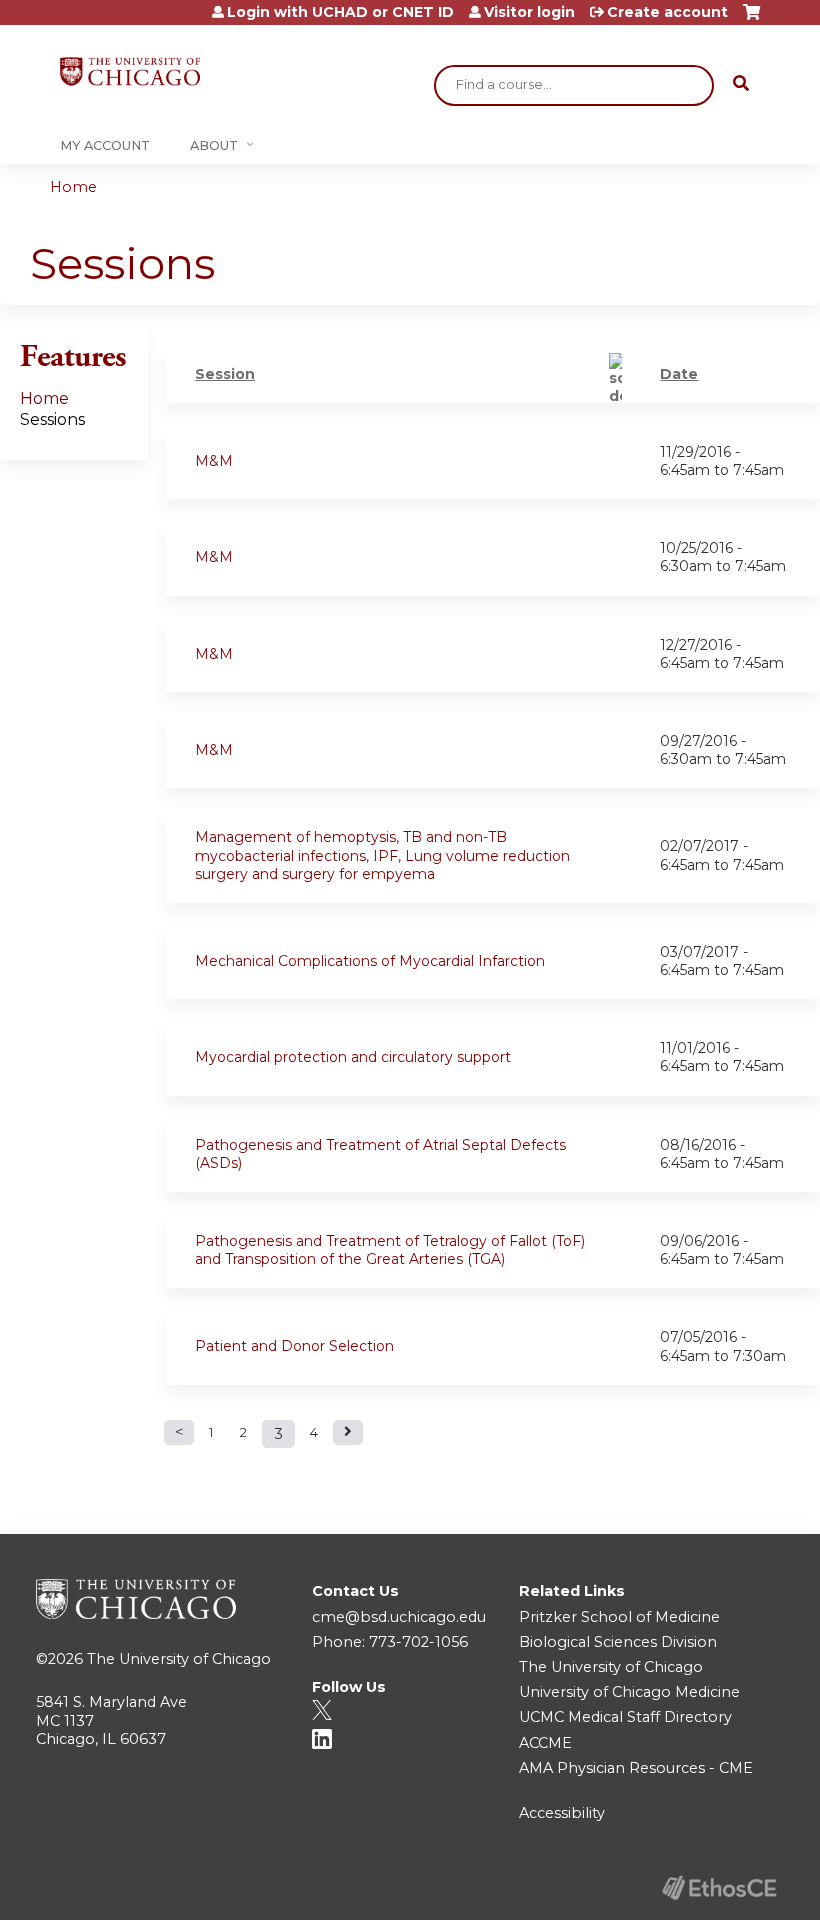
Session (225, 374)
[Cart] (751, 19)
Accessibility (562, 1813)
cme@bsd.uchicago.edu (399, 1617)
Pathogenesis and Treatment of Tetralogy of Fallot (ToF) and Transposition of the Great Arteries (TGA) (390, 1250)
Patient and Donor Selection (294, 1346)
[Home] (130, 71)
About (214, 145)
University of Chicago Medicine (629, 1692)
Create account (667, 12)
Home (73, 187)
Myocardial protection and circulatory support (353, 1057)
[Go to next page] (348, 1432)
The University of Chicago (179, 1659)
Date (679, 374)
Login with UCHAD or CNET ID (340, 12)
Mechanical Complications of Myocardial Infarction (370, 961)
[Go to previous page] (179, 1432)
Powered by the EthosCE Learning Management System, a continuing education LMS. (719, 1887)
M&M (214, 461)
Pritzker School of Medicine (619, 1617)
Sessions (52, 419)
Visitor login (529, 12)
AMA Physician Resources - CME (636, 1768)
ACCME (545, 1743)
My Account (105, 145)
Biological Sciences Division (618, 1642)
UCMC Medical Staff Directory (625, 1717)
